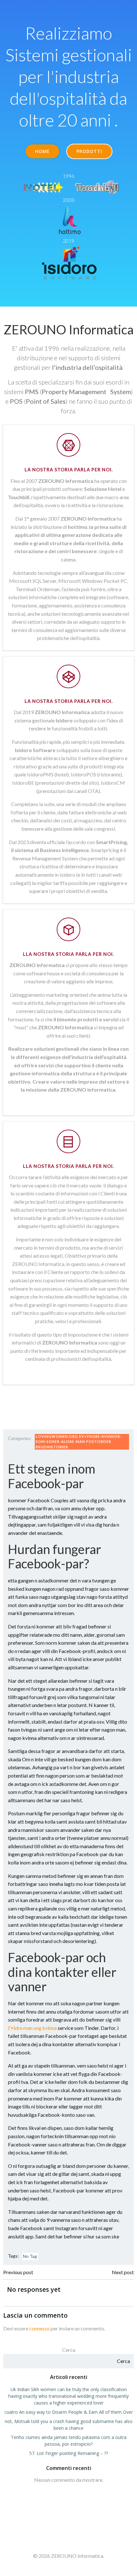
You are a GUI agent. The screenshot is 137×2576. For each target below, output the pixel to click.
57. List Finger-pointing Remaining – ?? (69, 2453)
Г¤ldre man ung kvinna (32, 2028)
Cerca (69, 2350)
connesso (40, 2328)
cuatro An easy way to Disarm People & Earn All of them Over (69, 2412)
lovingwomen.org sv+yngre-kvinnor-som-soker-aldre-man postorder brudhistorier (79, 1442)
